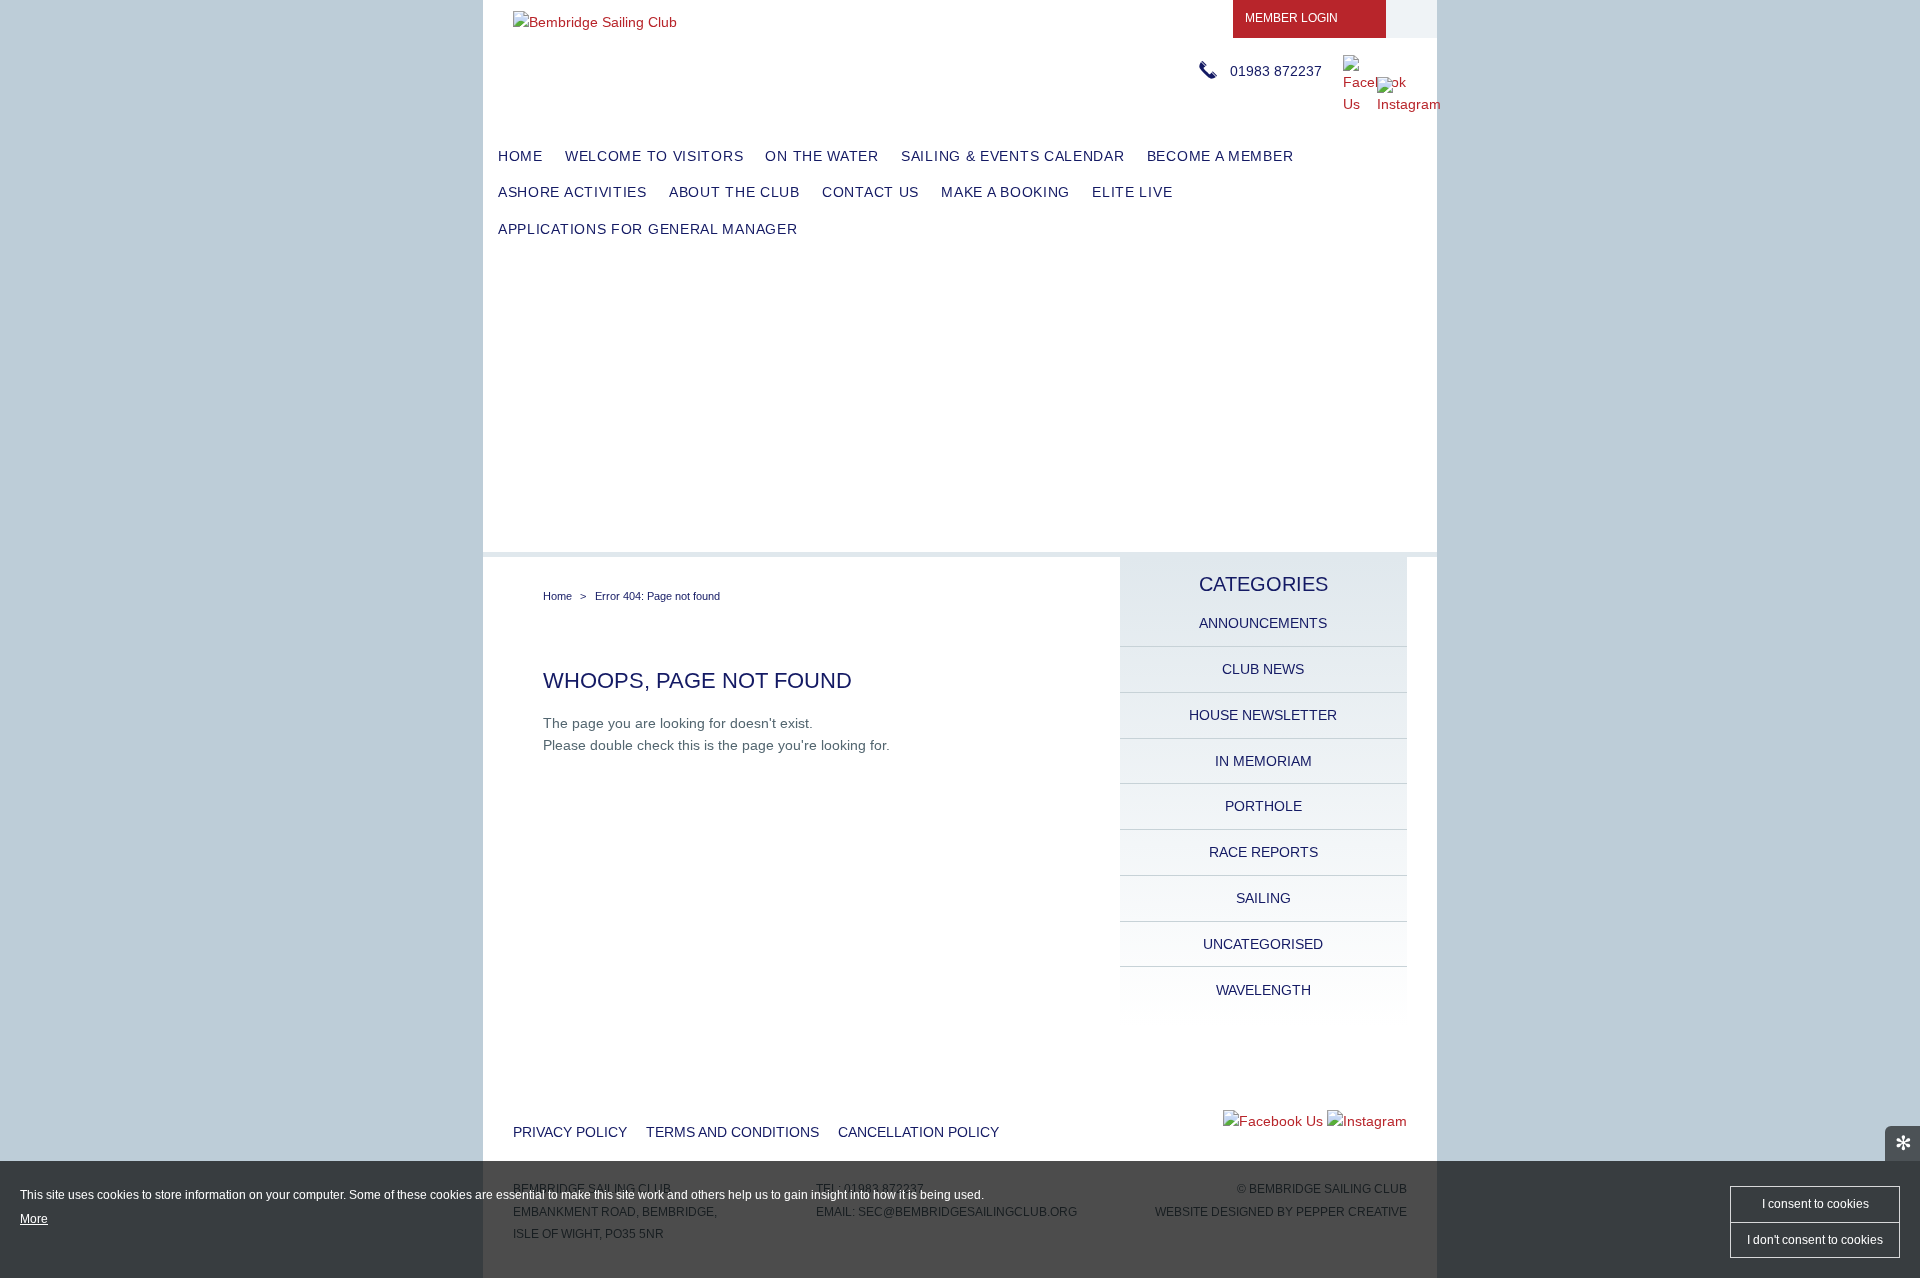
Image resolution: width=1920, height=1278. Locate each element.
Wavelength (1263, 990)
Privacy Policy (570, 1132)
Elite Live (1132, 192)
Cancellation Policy (918, 1132)
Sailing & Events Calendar (1013, 156)
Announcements (1263, 623)
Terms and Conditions (732, 1132)
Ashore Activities (572, 192)
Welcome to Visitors (654, 156)
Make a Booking (1005, 192)
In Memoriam (1263, 761)
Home (520, 156)
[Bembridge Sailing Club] (595, 22)
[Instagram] (1409, 104)
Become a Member (1220, 156)
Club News (1263, 669)
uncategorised (1263, 944)
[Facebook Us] (1374, 104)
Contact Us (870, 192)
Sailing (1263, 898)
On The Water (821, 156)
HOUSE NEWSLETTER (1263, 715)
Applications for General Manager (647, 229)
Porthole (1263, 806)
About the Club (734, 192)
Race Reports (1263, 852)
